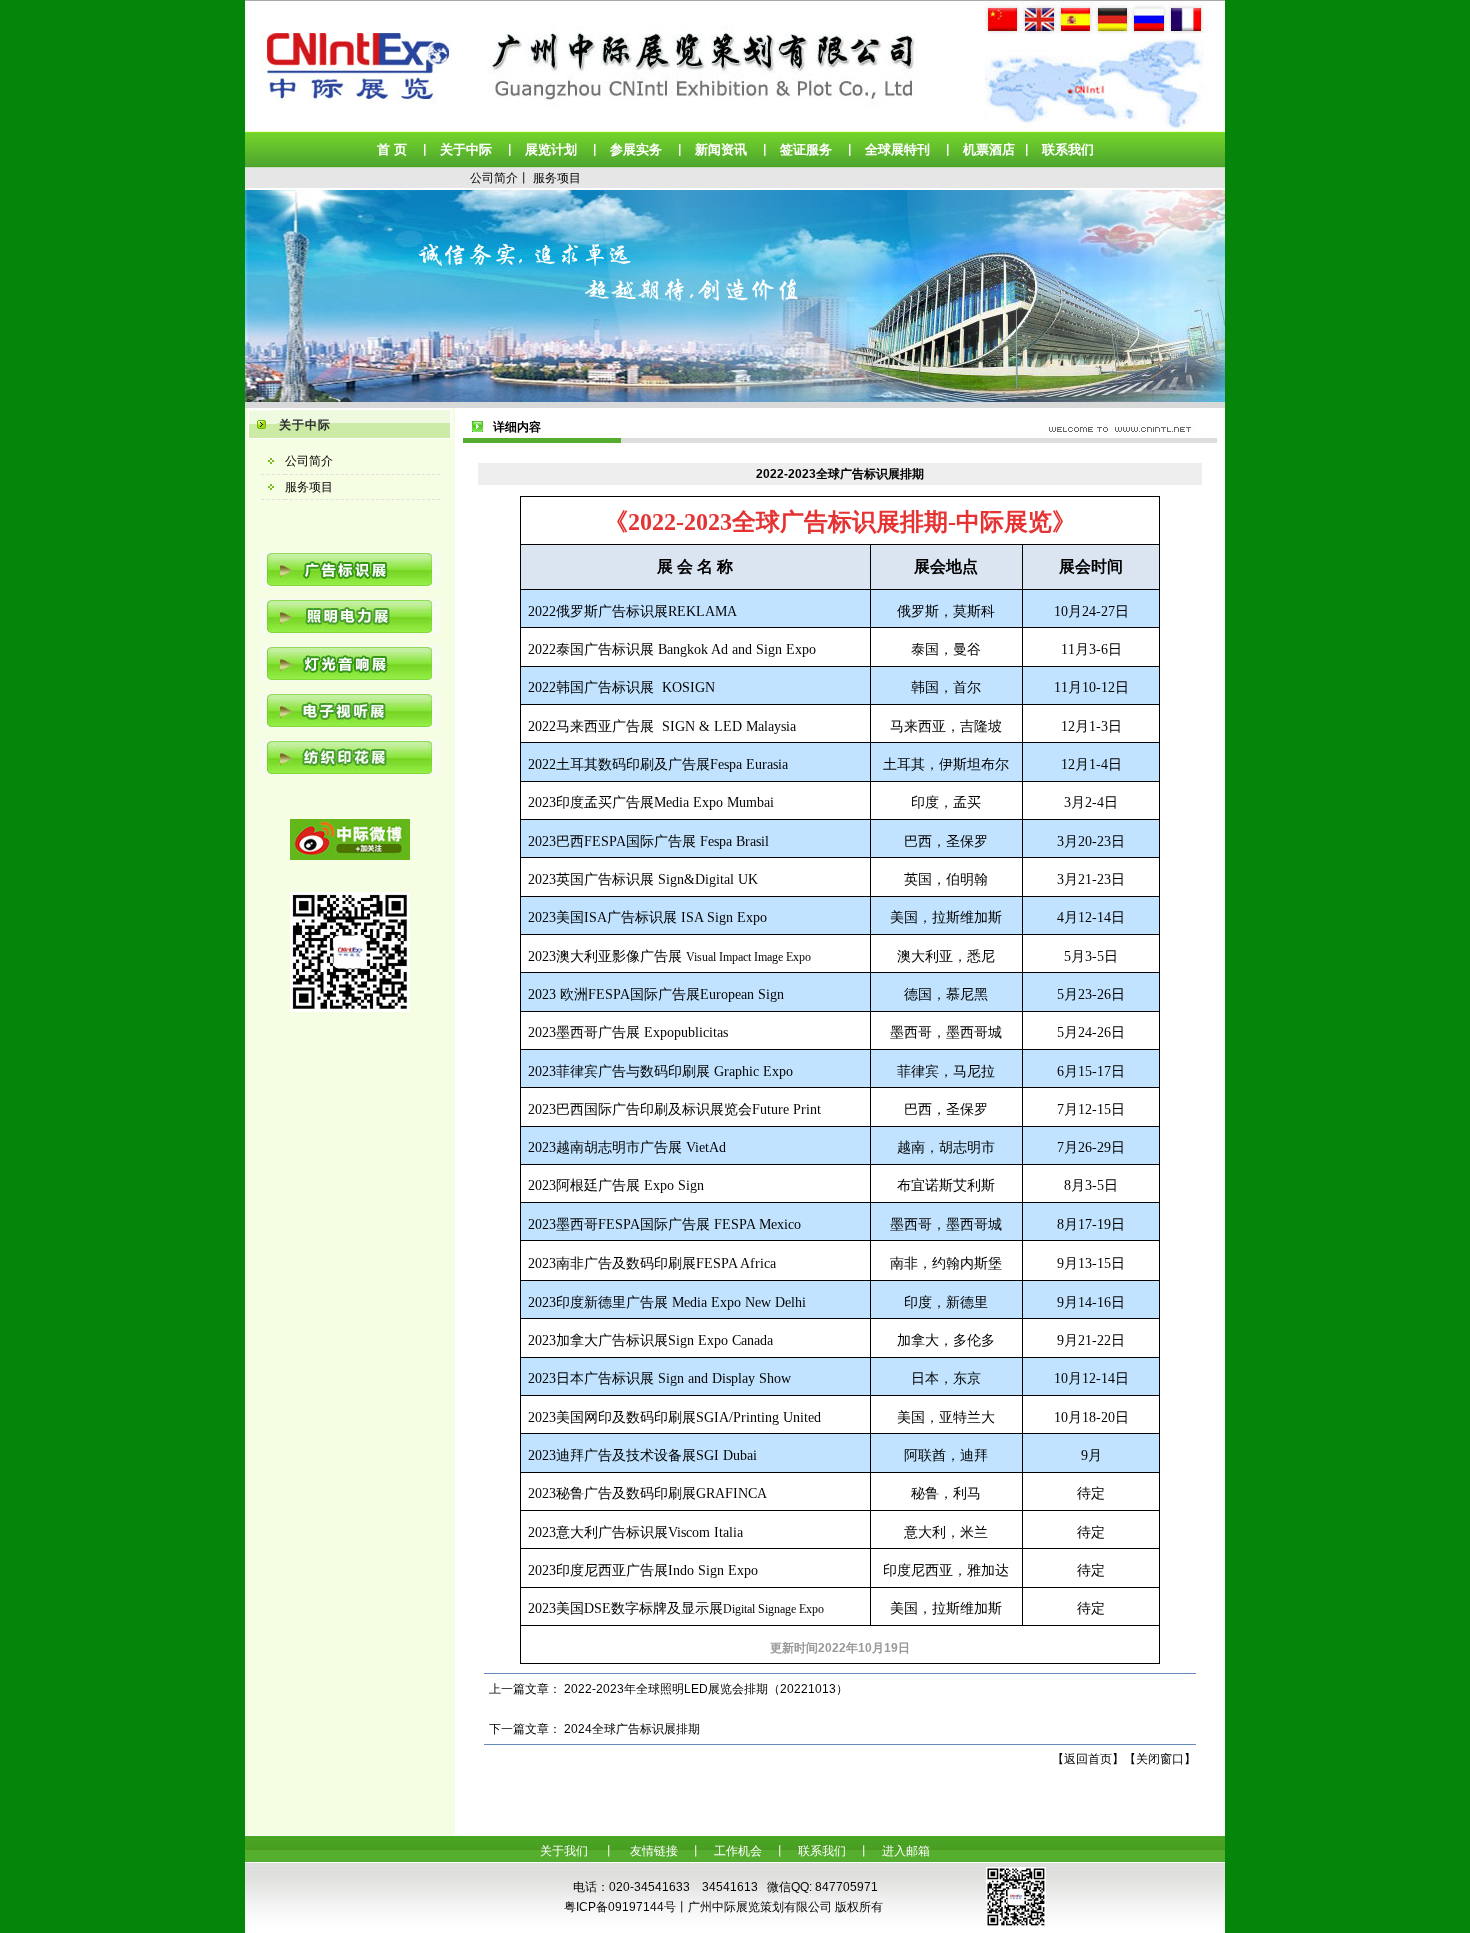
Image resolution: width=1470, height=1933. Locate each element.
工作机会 (738, 1851)
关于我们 (564, 1851)
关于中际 (466, 149)
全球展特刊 (897, 149)
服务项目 (557, 178)
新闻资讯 (721, 149)
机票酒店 (989, 149)
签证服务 (806, 149)
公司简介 (494, 178)
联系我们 (1068, 149)
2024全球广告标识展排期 (632, 1729)
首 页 (392, 149)
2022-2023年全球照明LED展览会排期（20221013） (706, 1689)
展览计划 (551, 149)
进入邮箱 (906, 1851)
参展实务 (636, 149)
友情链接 (654, 1851)
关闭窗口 (1160, 1759)
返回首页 (1088, 1759)
